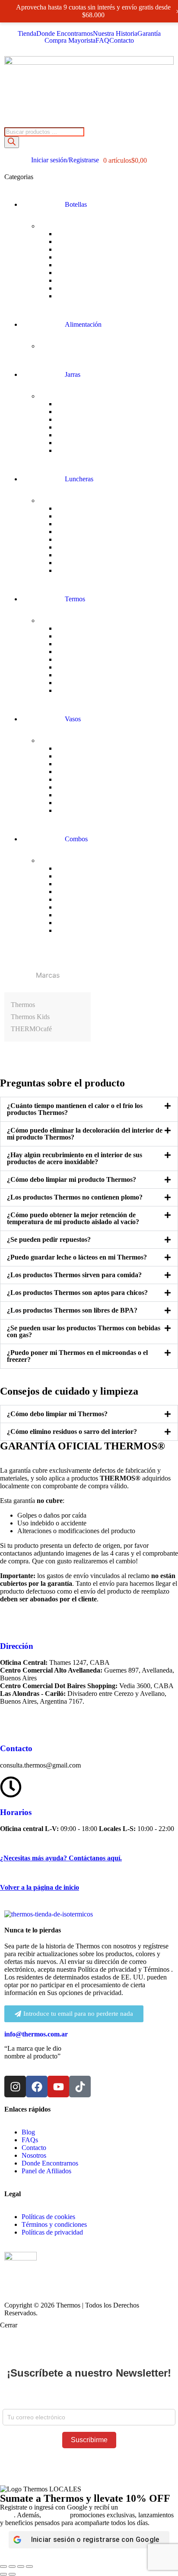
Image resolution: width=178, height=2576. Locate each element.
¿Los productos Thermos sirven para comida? (74, 1275)
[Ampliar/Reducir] (3, 2567)
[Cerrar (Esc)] (29, 2567)
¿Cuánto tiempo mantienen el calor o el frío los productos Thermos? (75, 1109)
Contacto (122, 41)
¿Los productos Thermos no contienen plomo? (75, 1197)
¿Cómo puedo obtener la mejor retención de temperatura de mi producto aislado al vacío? (73, 1218)
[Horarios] (11, 1787)
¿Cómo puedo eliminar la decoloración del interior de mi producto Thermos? (85, 1134)
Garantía (149, 34)
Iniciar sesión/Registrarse (65, 160)
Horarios (16, 1812)
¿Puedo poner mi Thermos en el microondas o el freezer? (77, 1356)
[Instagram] (15, 2087)
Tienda (27, 34)
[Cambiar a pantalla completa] (12, 2567)
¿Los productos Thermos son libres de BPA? (72, 1310)
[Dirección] (11, 1621)
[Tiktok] (80, 2087)
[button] (89, 1109)
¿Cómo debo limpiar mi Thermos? (57, 1414)
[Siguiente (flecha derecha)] (12, 2574)
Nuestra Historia (115, 34)
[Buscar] (12, 142)
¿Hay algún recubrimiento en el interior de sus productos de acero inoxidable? (75, 1158)
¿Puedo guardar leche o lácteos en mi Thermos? (77, 1257)
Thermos (23, 1005)
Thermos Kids (30, 1017)
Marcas (48, 975)
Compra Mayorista (70, 41)
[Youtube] (58, 2087)
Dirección (17, 1646)
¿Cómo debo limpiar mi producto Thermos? (72, 1179)
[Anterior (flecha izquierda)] (3, 2574)
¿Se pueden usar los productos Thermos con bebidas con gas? (84, 1331)
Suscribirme (89, 2440)
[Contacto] (11, 1723)
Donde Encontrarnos (65, 34)
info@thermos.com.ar (36, 2034)
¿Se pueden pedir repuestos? (49, 1239)
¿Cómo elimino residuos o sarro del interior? (72, 1432)
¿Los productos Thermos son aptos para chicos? (77, 1293)
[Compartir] (21, 2567)
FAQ (102, 41)
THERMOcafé (31, 1029)
